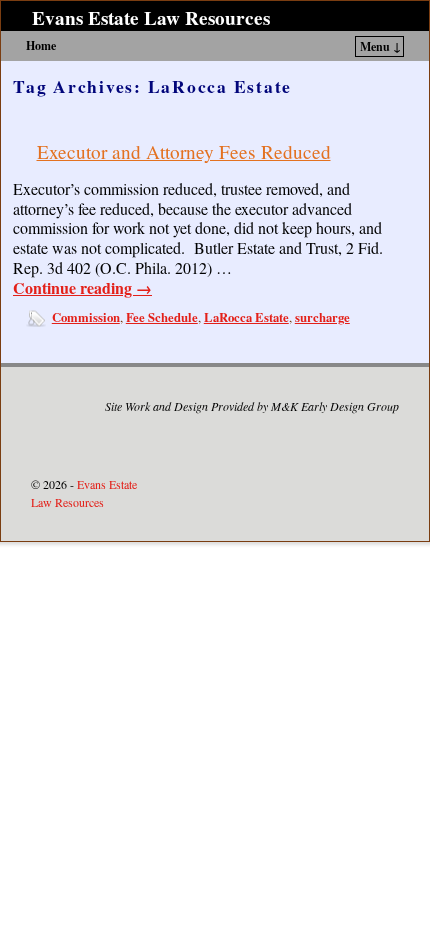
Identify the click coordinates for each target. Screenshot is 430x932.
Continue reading (82, 288)
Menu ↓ (380, 46)
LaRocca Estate (246, 317)
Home (41, 45)
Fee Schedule (162, 317)
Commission (86, 317)
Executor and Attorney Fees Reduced (184, 151)
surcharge (322, 317)
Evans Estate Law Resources (151, 18)
